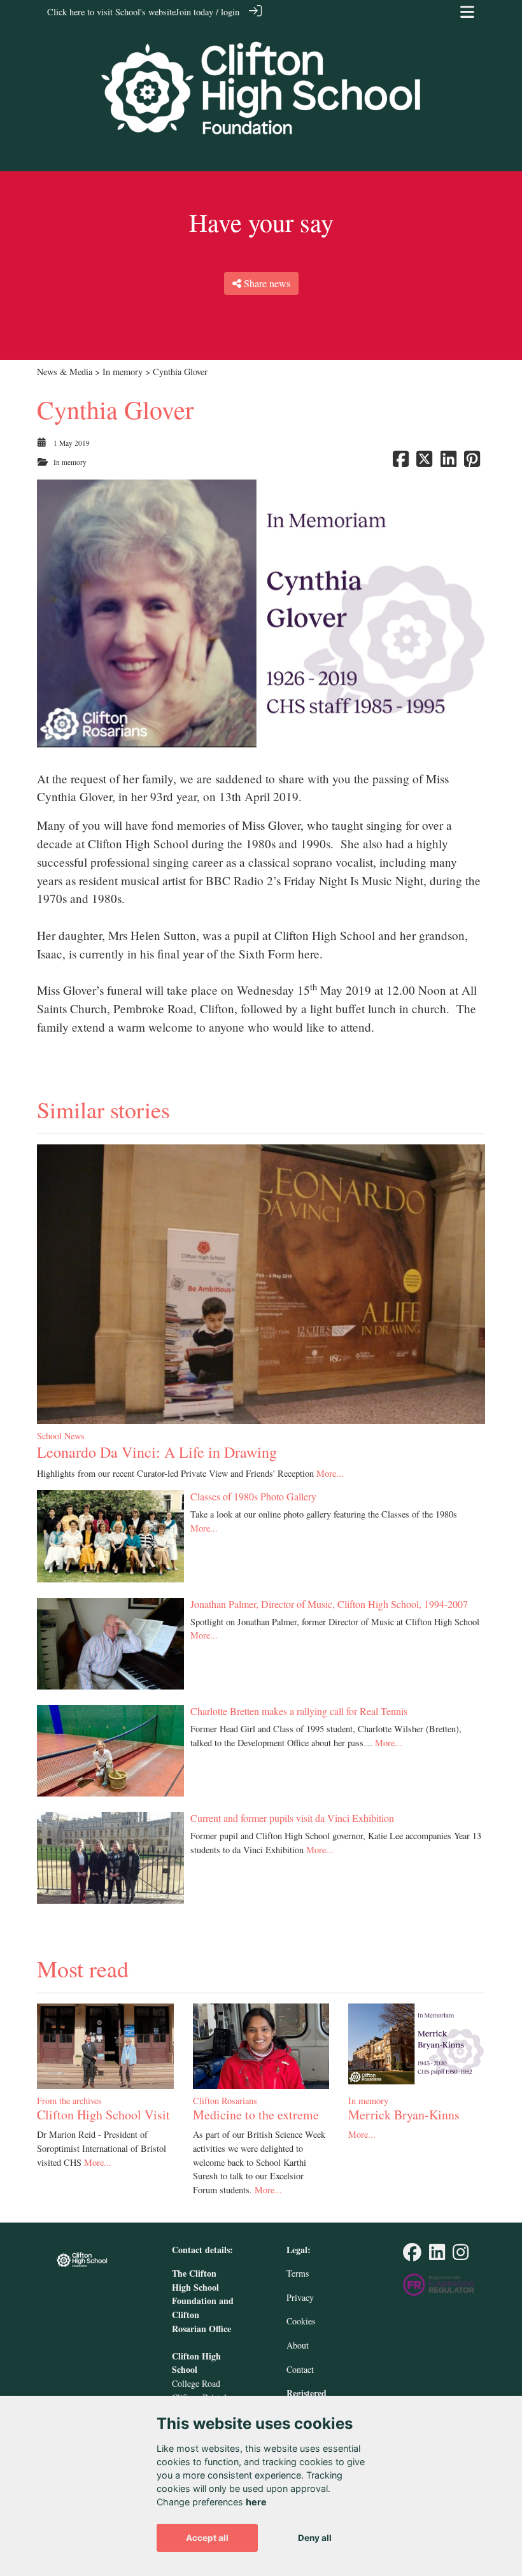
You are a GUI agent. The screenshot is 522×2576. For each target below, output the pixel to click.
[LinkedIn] (437, 2255)
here (256, 2502)
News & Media (65, 372)
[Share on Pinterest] (472, 462)
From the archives (69, 2101)
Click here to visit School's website (111, 12)
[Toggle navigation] (467, 12)
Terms (298, 2273)
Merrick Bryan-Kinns (404, 2115)
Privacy (300, 2297)
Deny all (315, 2538)
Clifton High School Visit (103, 2115)
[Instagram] (461, 2255)
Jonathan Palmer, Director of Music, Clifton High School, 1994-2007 (329, 1604)
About (298, 2345)
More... (330, 1473)
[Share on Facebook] (401, 462)
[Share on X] (424, 462)
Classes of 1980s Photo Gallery (253, 1496)
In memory (123, 372)
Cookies (301, 2321)
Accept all (207, 2538)
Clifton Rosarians (225, 2101)
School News (61, 1436)
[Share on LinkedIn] (448, 462)
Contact (300, 2369)
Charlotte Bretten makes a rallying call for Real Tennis (299, 1711)
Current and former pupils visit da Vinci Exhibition (292, 1818)
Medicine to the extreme (256, 2115)
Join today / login (208, 12)
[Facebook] (412, 2255)
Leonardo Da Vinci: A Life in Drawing (157, 1452)
